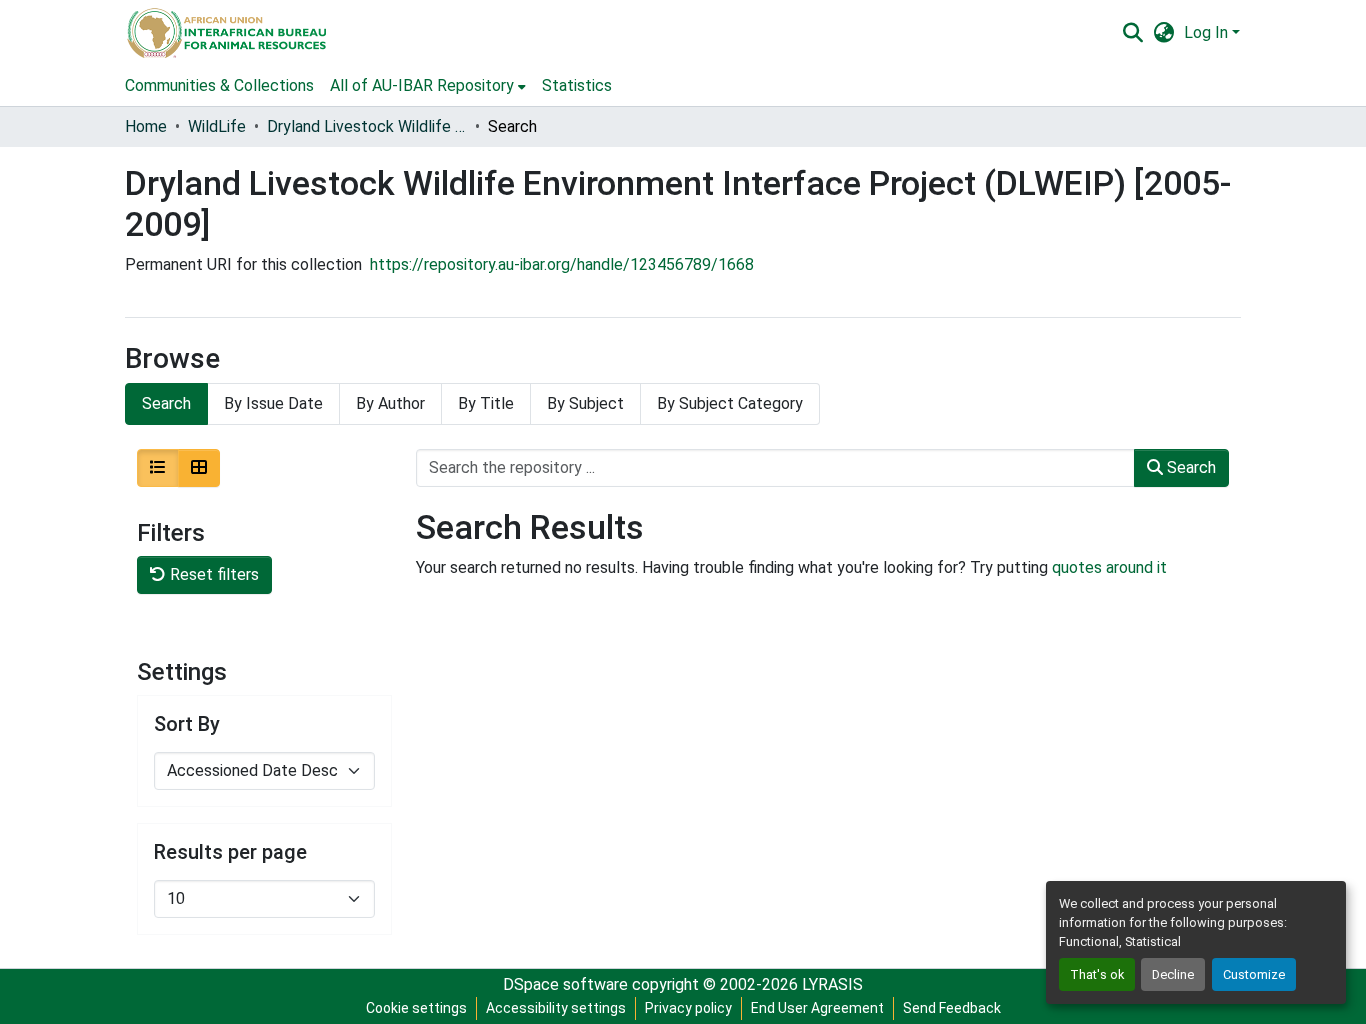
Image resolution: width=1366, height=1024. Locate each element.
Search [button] (1189, 467)
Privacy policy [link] (688, 1008)
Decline (1173, 974)
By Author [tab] (390, 403)
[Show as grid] (199, 468)
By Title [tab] (486, 403)
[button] (225, 33)
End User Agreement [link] (817, 1008)
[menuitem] (428, 86)
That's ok (1097, 974)
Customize (1254, 974)
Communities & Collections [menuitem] (219, 85)
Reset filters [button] (212, 574)
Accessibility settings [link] (556, 1008)
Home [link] (146, 126)
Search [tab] (166, 403)
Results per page (230, 852)
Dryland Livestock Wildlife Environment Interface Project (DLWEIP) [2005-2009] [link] (367, 126)
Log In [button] (1208, 32)
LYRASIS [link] (832, 984)
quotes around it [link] (1109, 567)
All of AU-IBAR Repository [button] (422, 85)
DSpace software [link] (565, 984)
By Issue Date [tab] (273, 403)
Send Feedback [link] (952, 1008)
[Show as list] (158, 468)
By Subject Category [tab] (730, 403)
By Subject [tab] (585, 403)
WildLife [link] (217, 126)
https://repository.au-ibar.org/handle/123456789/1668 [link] (562, 264)
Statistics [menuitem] (577, 85)
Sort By (187, 724)
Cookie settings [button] (416, 1008)
